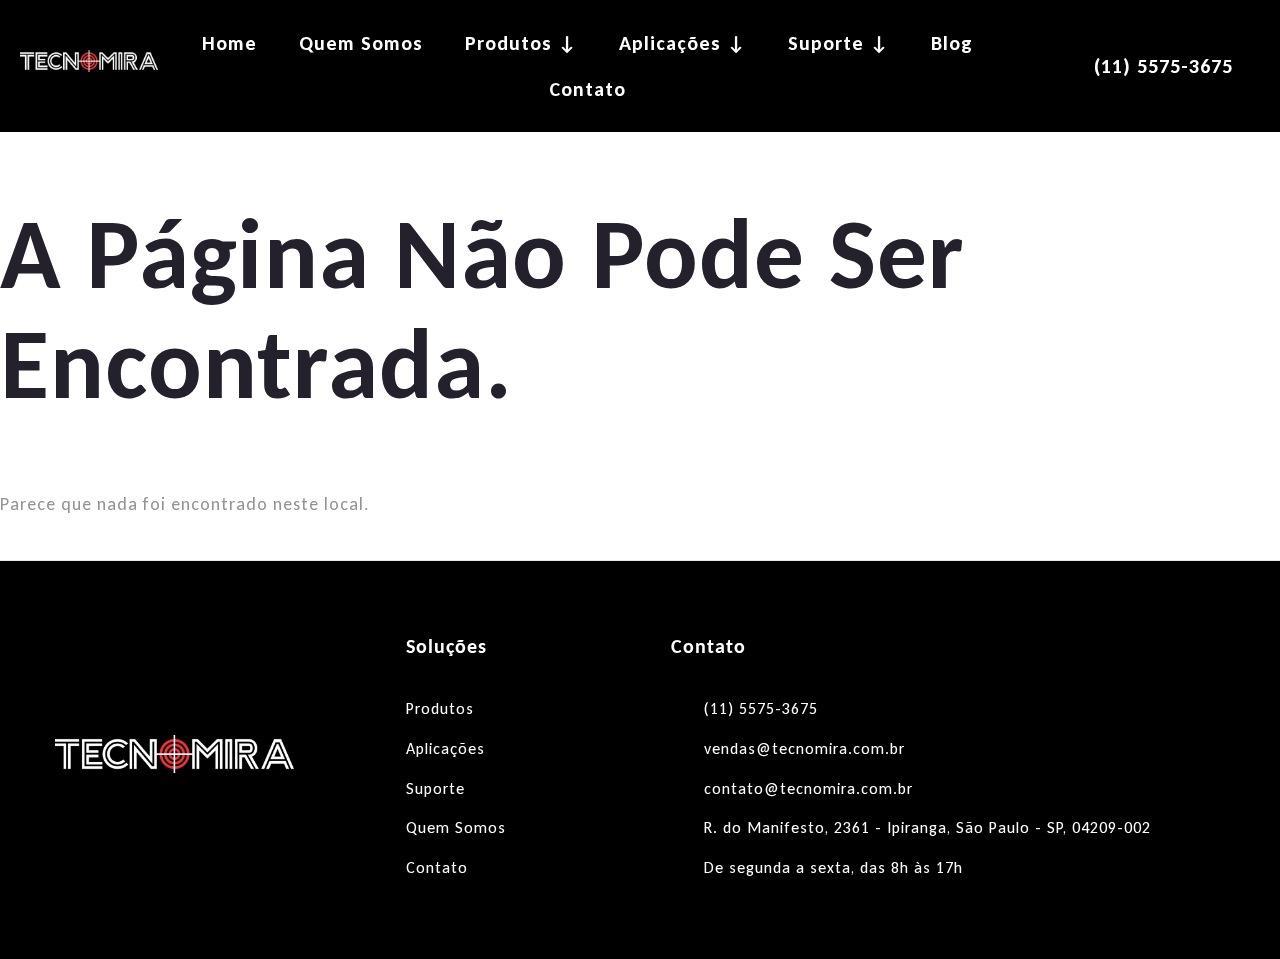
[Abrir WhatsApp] (1230, 908)
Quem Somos (361, 43)
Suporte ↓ (838, 43)
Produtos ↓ (521, 43)
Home (229, 43)
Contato (587, 89)
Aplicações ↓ (682, 43)
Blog (952, 43)
